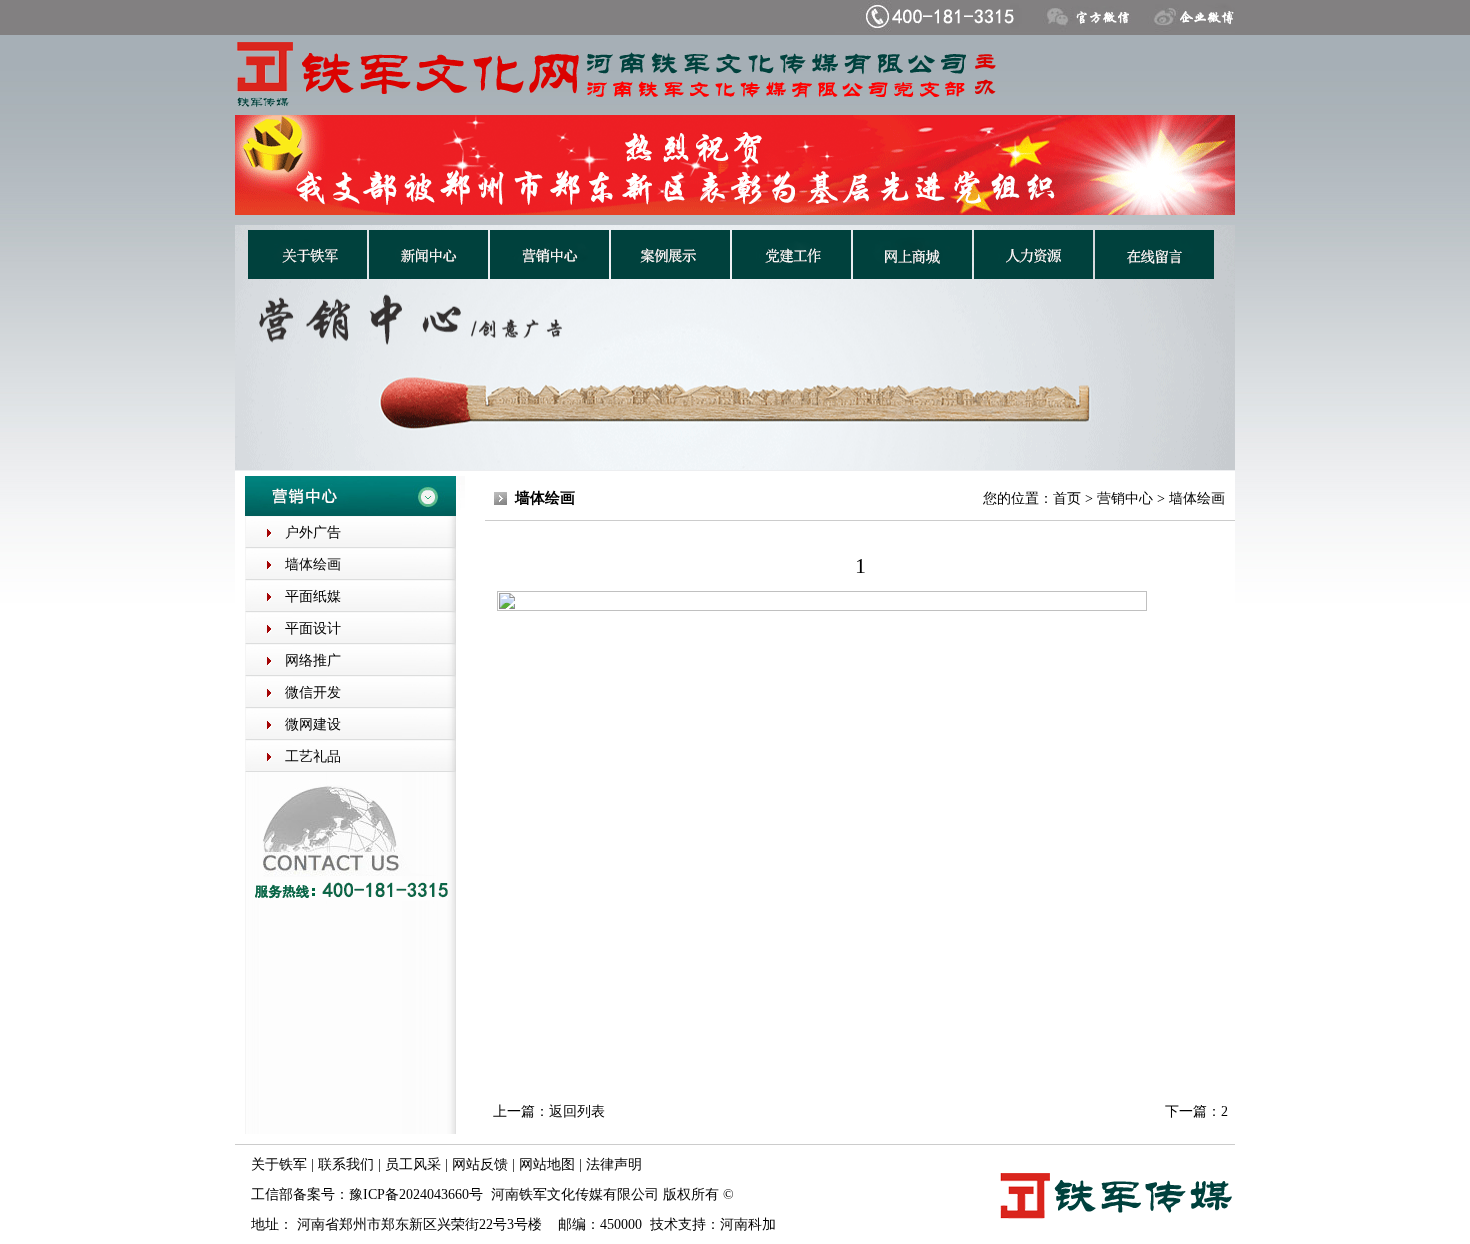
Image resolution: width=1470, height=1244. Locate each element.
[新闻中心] (428, 273)
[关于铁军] (307, 273)
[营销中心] (549, 273)
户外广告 (313, 532)
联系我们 (346, 1164)
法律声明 (614, 1164)
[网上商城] (912, 273)
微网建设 (313, 724)
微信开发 (313, 692)
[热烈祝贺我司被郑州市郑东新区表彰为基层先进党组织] (735, 210)
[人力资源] (1033, 273)
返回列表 (577, 1111)
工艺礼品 (313, 756)
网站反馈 (480, 1164)
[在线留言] (1154, 273)
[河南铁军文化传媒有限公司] (733, 110)
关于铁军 (279, 1164)
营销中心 (1125, 498)
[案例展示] (670, 273)
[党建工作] (791, 273)
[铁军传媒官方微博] (1185, 29)
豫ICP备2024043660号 (416, 1194)
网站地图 (547, 1164)
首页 (1067, 498)
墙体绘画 (313, 564)
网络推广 (313, 660)
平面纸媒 (313, 596)
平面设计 (313, 628)
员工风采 (413, 1164)
